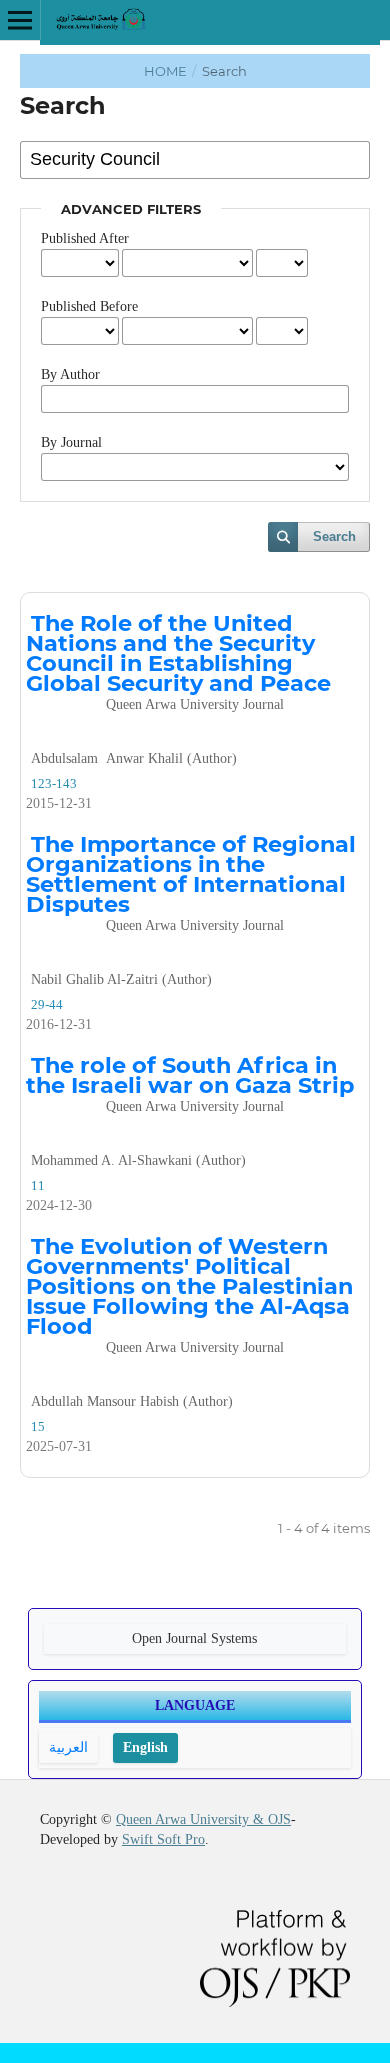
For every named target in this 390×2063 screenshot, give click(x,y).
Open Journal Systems (194, 1638)
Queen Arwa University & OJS (203, 1819)
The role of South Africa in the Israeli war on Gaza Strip (190, 1082)
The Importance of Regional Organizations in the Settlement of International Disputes (191, 881)
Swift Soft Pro (163, 1839)
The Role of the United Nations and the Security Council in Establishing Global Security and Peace (178, 660)
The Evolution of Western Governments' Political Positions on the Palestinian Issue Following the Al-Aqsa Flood (189, 1293)
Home (167, 71)
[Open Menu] (20, 20)
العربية (68, 1747)
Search (334, 536)
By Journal (71, 442)
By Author (70, 374)
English (145, 1747)
